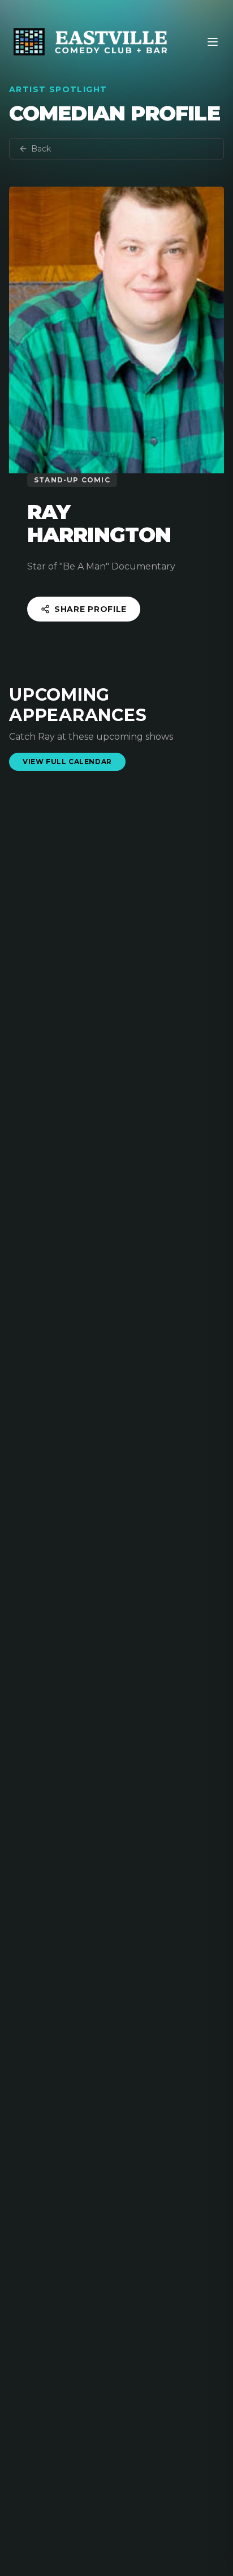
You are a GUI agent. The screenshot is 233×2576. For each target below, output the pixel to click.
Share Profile (90, 609)
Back (41, 149)
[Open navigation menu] (213, 42)
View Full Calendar (67, 761)
